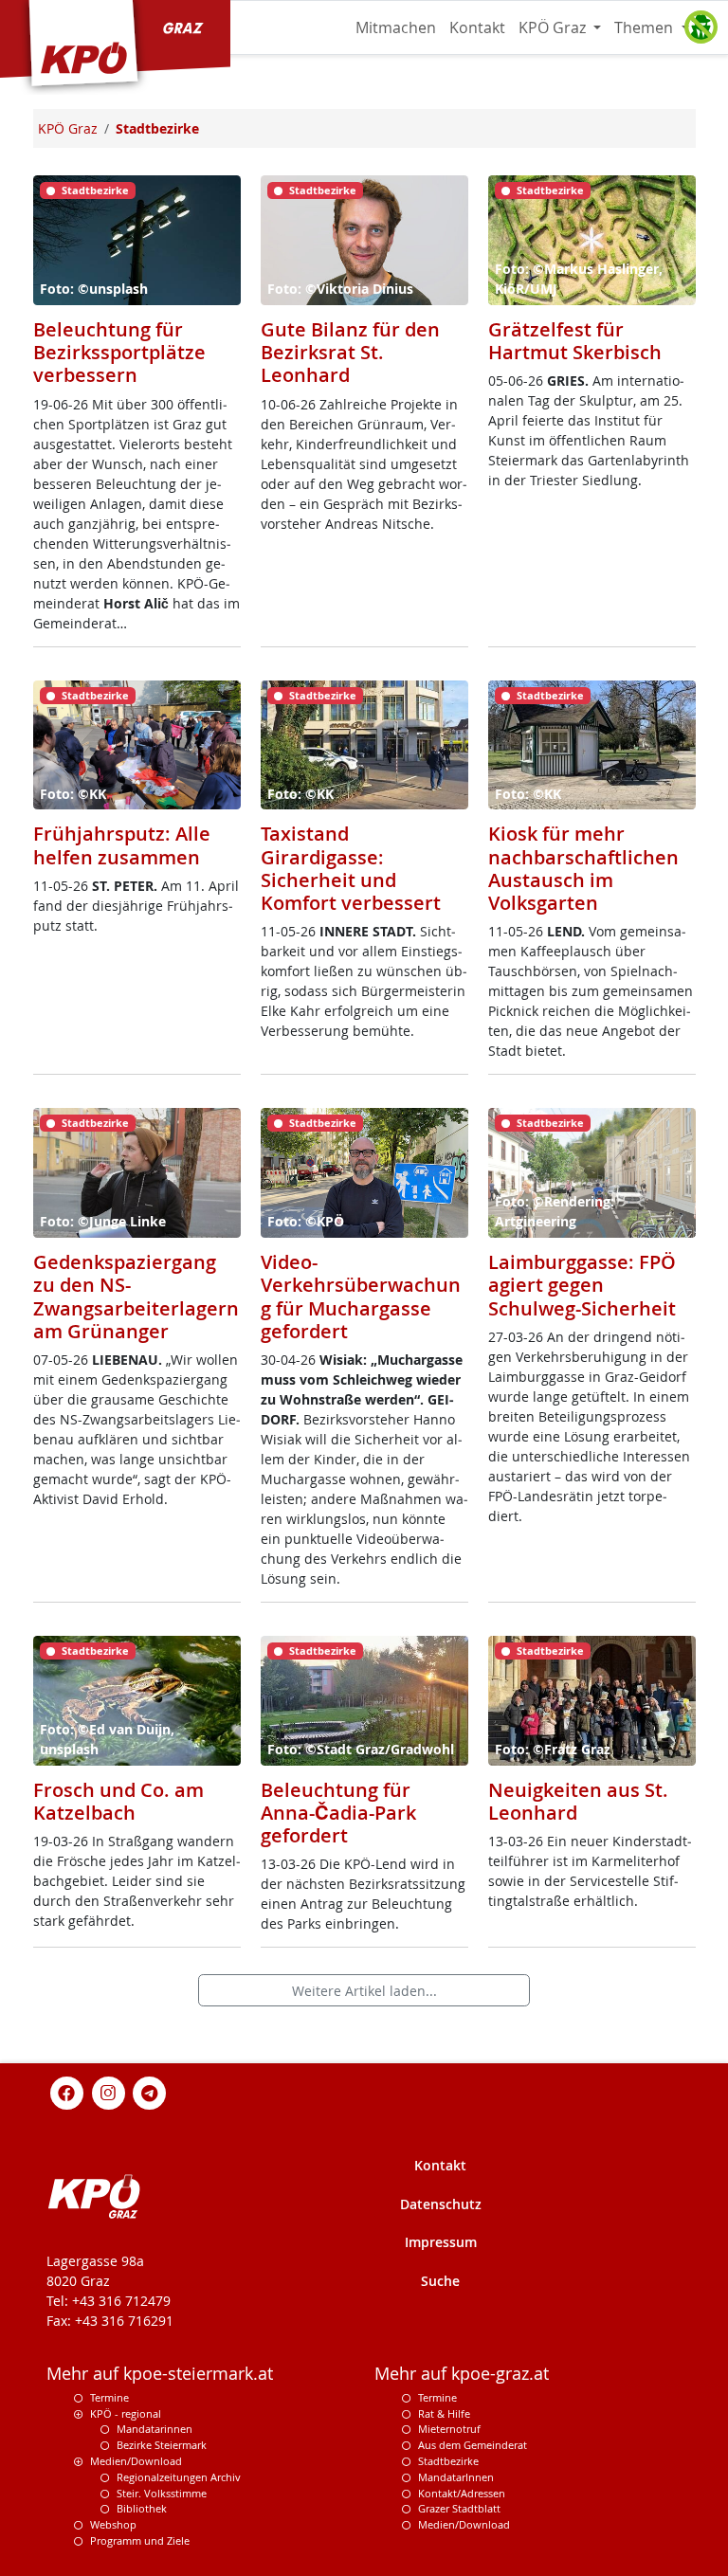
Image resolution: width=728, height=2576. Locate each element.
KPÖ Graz (554, 27)
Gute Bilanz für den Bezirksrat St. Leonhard (350, 352)
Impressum (441, 2242)
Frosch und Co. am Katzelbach (118, 1801)
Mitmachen (396, 27)
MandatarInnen (456, 2477)
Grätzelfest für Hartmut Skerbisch (575, 341)
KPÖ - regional (126, 2413)
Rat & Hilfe (444, 2413)
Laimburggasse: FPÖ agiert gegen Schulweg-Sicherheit (582, 1285)
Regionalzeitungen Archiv (179, 2477)
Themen (646, 27)
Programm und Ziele (140, 2540)
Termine (109, 2397)
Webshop (113, 2524)
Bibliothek (142, 2508)
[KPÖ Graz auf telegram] (150, 2091)
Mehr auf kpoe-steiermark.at (160, 2374)
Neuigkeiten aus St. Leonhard (578, 1801)
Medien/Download (136, 2461)
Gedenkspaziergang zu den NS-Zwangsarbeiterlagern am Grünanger (136, 1297)
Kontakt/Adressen (462, 2493)
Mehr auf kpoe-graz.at (462, 2374)
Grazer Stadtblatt (459, 2508)
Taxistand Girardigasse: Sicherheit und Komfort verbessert (351, 868)
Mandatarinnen (155, 2429)
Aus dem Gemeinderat (473, 2445)
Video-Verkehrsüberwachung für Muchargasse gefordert (361, 1297)
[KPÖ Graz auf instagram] (108, 2091)
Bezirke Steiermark (162, 2445)
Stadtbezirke (448, 2461)
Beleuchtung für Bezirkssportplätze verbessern (119, 352)
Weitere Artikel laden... (364, 1991)
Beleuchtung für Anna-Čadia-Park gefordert (338, 1813)
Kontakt (477, 27)
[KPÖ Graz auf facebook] (67, 2091)
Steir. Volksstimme (162, 2493)
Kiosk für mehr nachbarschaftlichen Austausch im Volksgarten (583, 868)
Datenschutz (441, 2204)
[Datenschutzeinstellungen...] (701, 27)
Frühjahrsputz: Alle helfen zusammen (122, 845)
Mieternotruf (449, 2429)
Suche (440, 2281)
